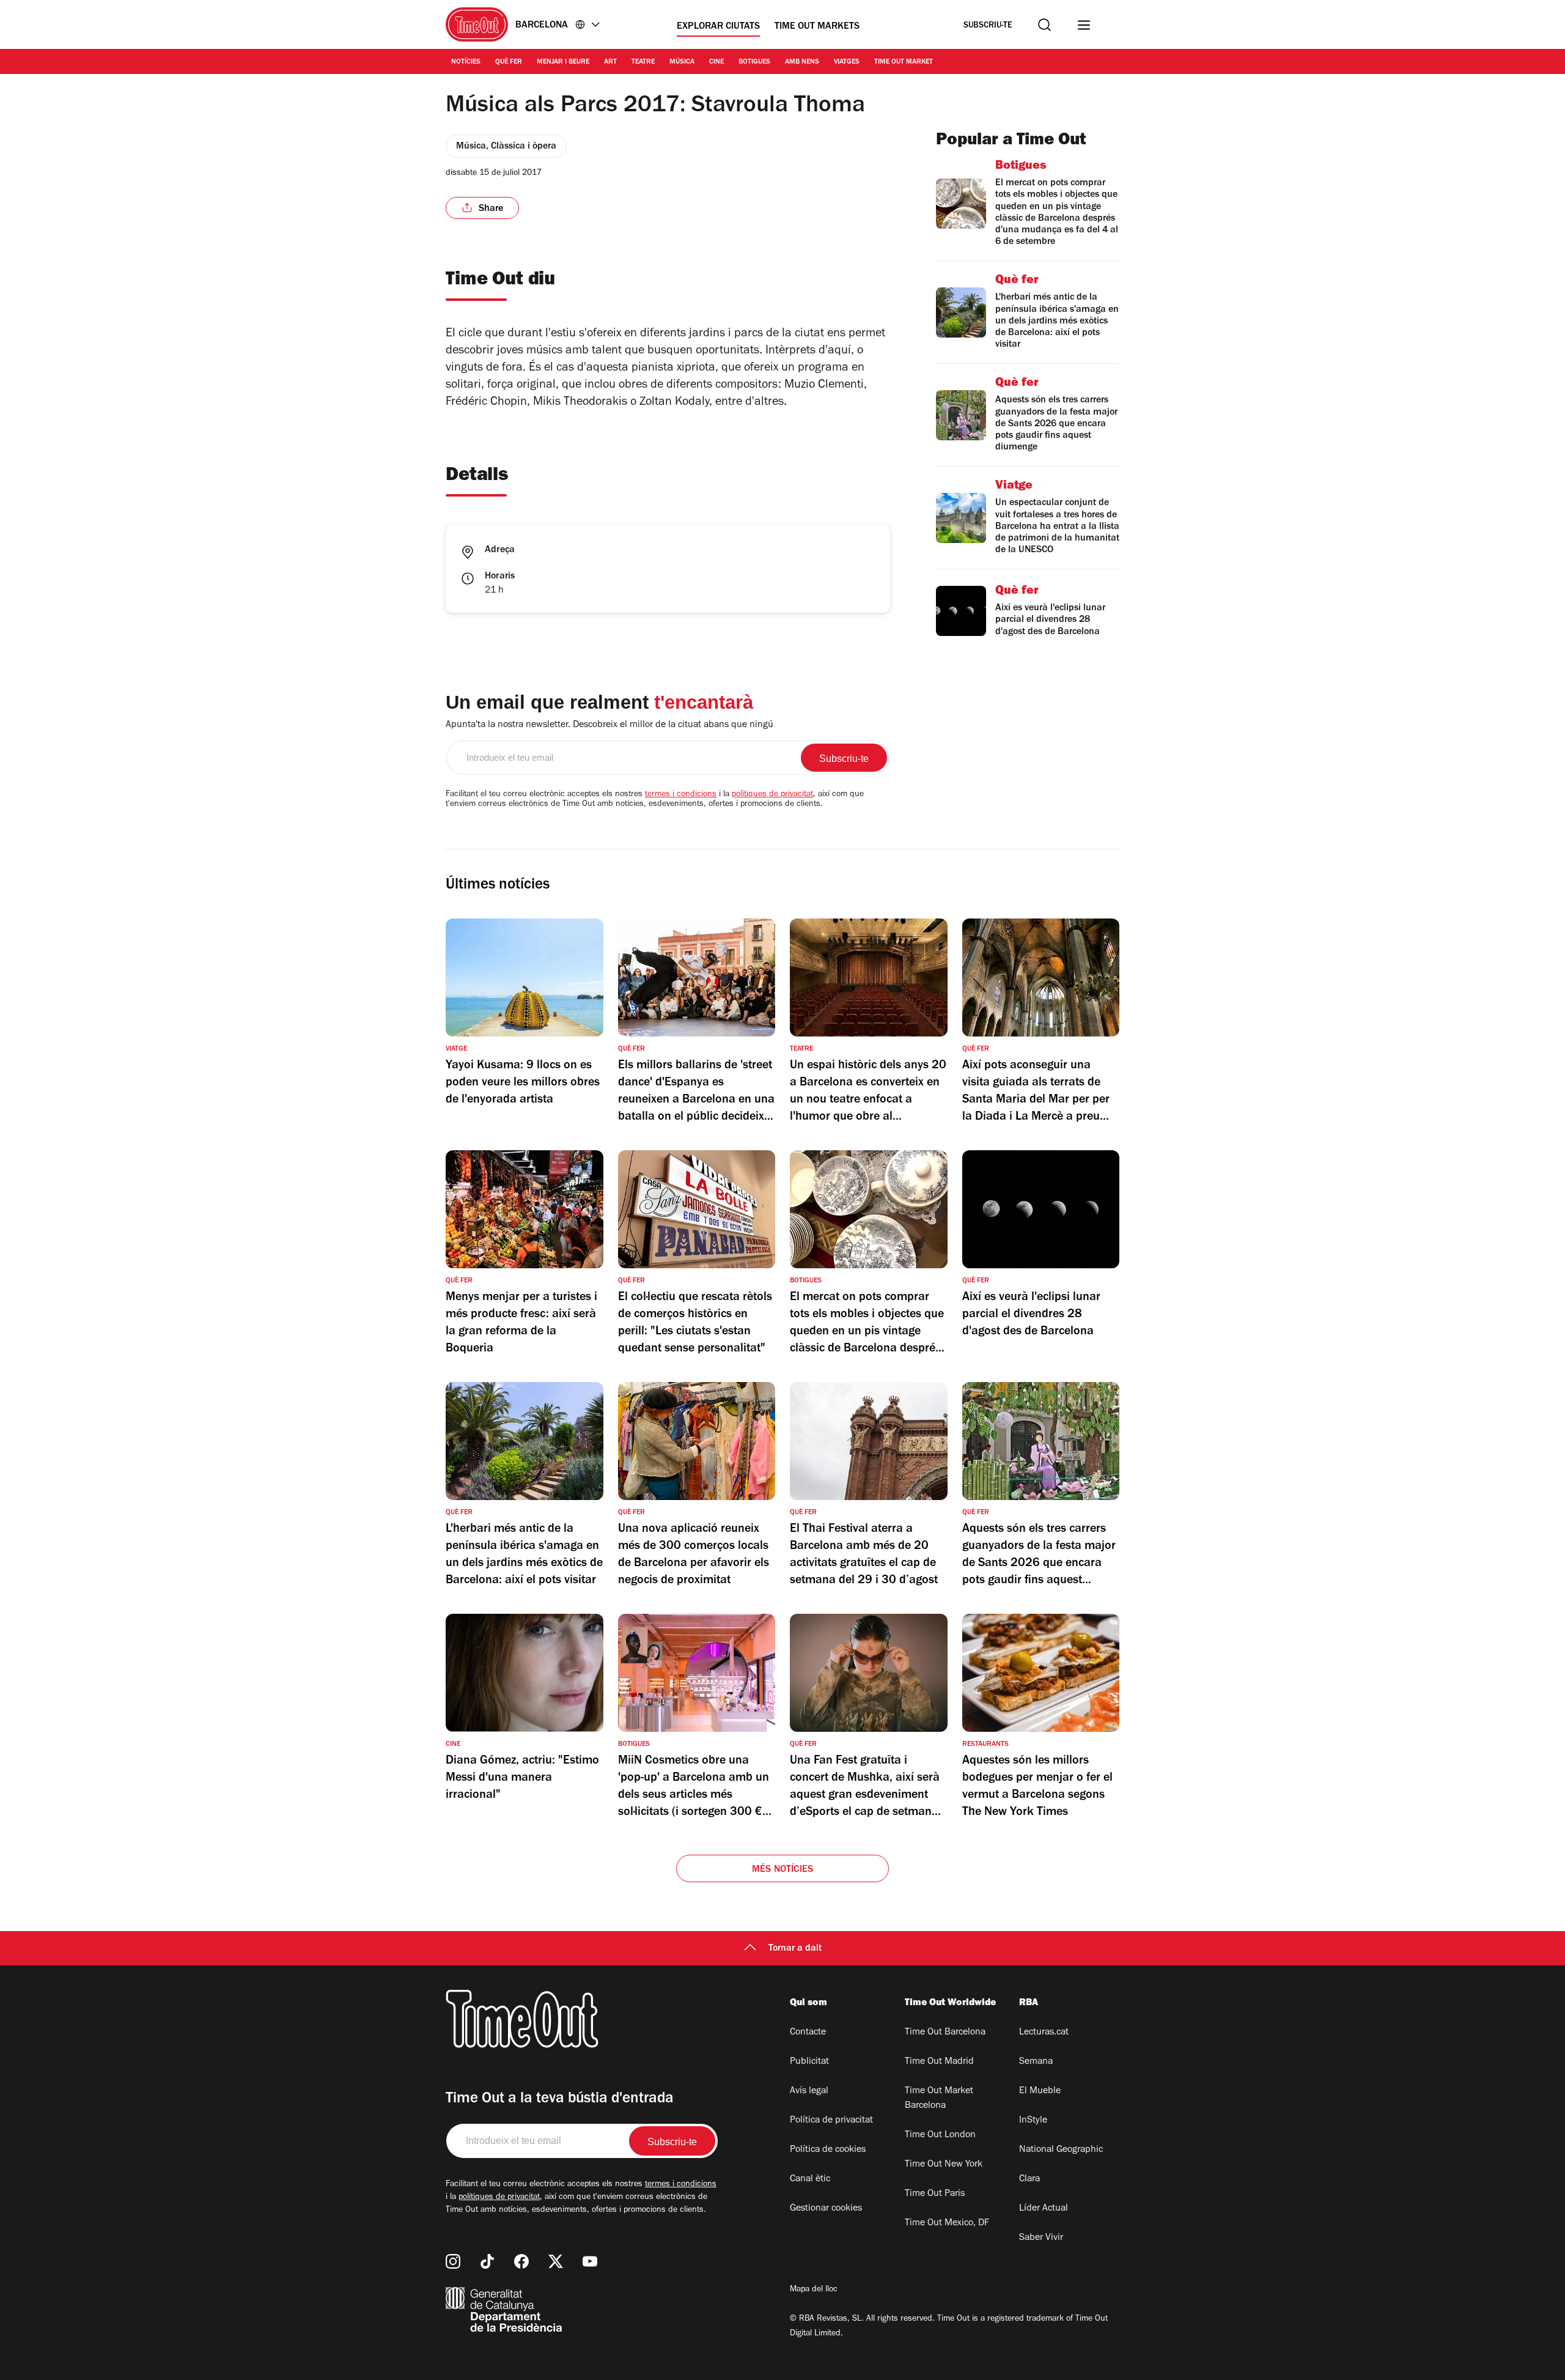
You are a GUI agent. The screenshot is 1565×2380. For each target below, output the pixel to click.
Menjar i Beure (563, 62)
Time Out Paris (935, 2194)
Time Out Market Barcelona (939, 2099)
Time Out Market (904, 62)
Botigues (754, 62)
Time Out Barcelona (945, 2033)
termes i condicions (681, 795)
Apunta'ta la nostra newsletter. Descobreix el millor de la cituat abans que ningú (609, 725)
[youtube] (590, 2261)
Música (682, 62)
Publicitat (809, 2062)
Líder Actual (1044, 2209)
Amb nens (802, 62)
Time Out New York (944, 2165)
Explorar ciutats (718, 27)
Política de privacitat (831, 2121)
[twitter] (556, 2261)
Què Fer (509, 62)
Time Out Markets (817, 27)
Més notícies (782, 1870)
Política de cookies (828, 2150)
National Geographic (1061, 2150)
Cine (716, 62)
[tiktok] (487, 2261)
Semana (1036, 2062)
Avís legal (809, 2091)
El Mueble (1040, 2091)
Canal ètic (810, 2179)
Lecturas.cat (1044, 2033)
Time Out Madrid (939, 2062)
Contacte (808, 2033)
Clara (1029, 2179)
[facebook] (521, 2261)
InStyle (1033, 2121)
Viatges (847, 62)
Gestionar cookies (826, 2209)
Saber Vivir (1041, 2238)
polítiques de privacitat (772, 795)
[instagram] (453, 2261)
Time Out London (940, 2135)
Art (610, 62)
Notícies (466, 62)
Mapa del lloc (814, 2290)
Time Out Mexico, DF (947, 2223)
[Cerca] (1044, 25)
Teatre (643, 62)
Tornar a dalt (795, 1949)
